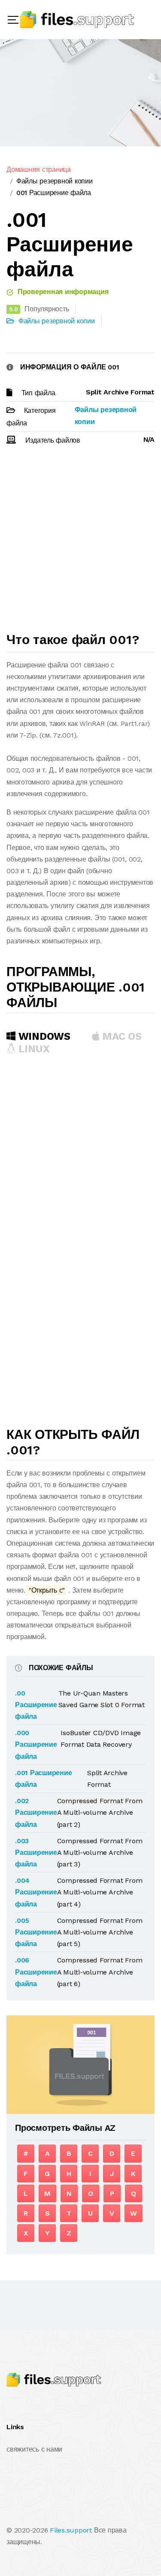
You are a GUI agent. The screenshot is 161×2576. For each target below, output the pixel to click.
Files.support (71, 2530)
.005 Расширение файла (36, 1932)
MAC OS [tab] (121, 1036)
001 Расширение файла (54, 193)
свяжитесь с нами (34, 2449)
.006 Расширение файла (36, 1972)
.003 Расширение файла (36, 1852)
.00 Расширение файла (36, 1705)
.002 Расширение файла (36, 1812)
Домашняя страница (39, 169)
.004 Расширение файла (36, 1892)
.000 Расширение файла (36, 1744)
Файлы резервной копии (55, 181)
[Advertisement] (80, 543)
